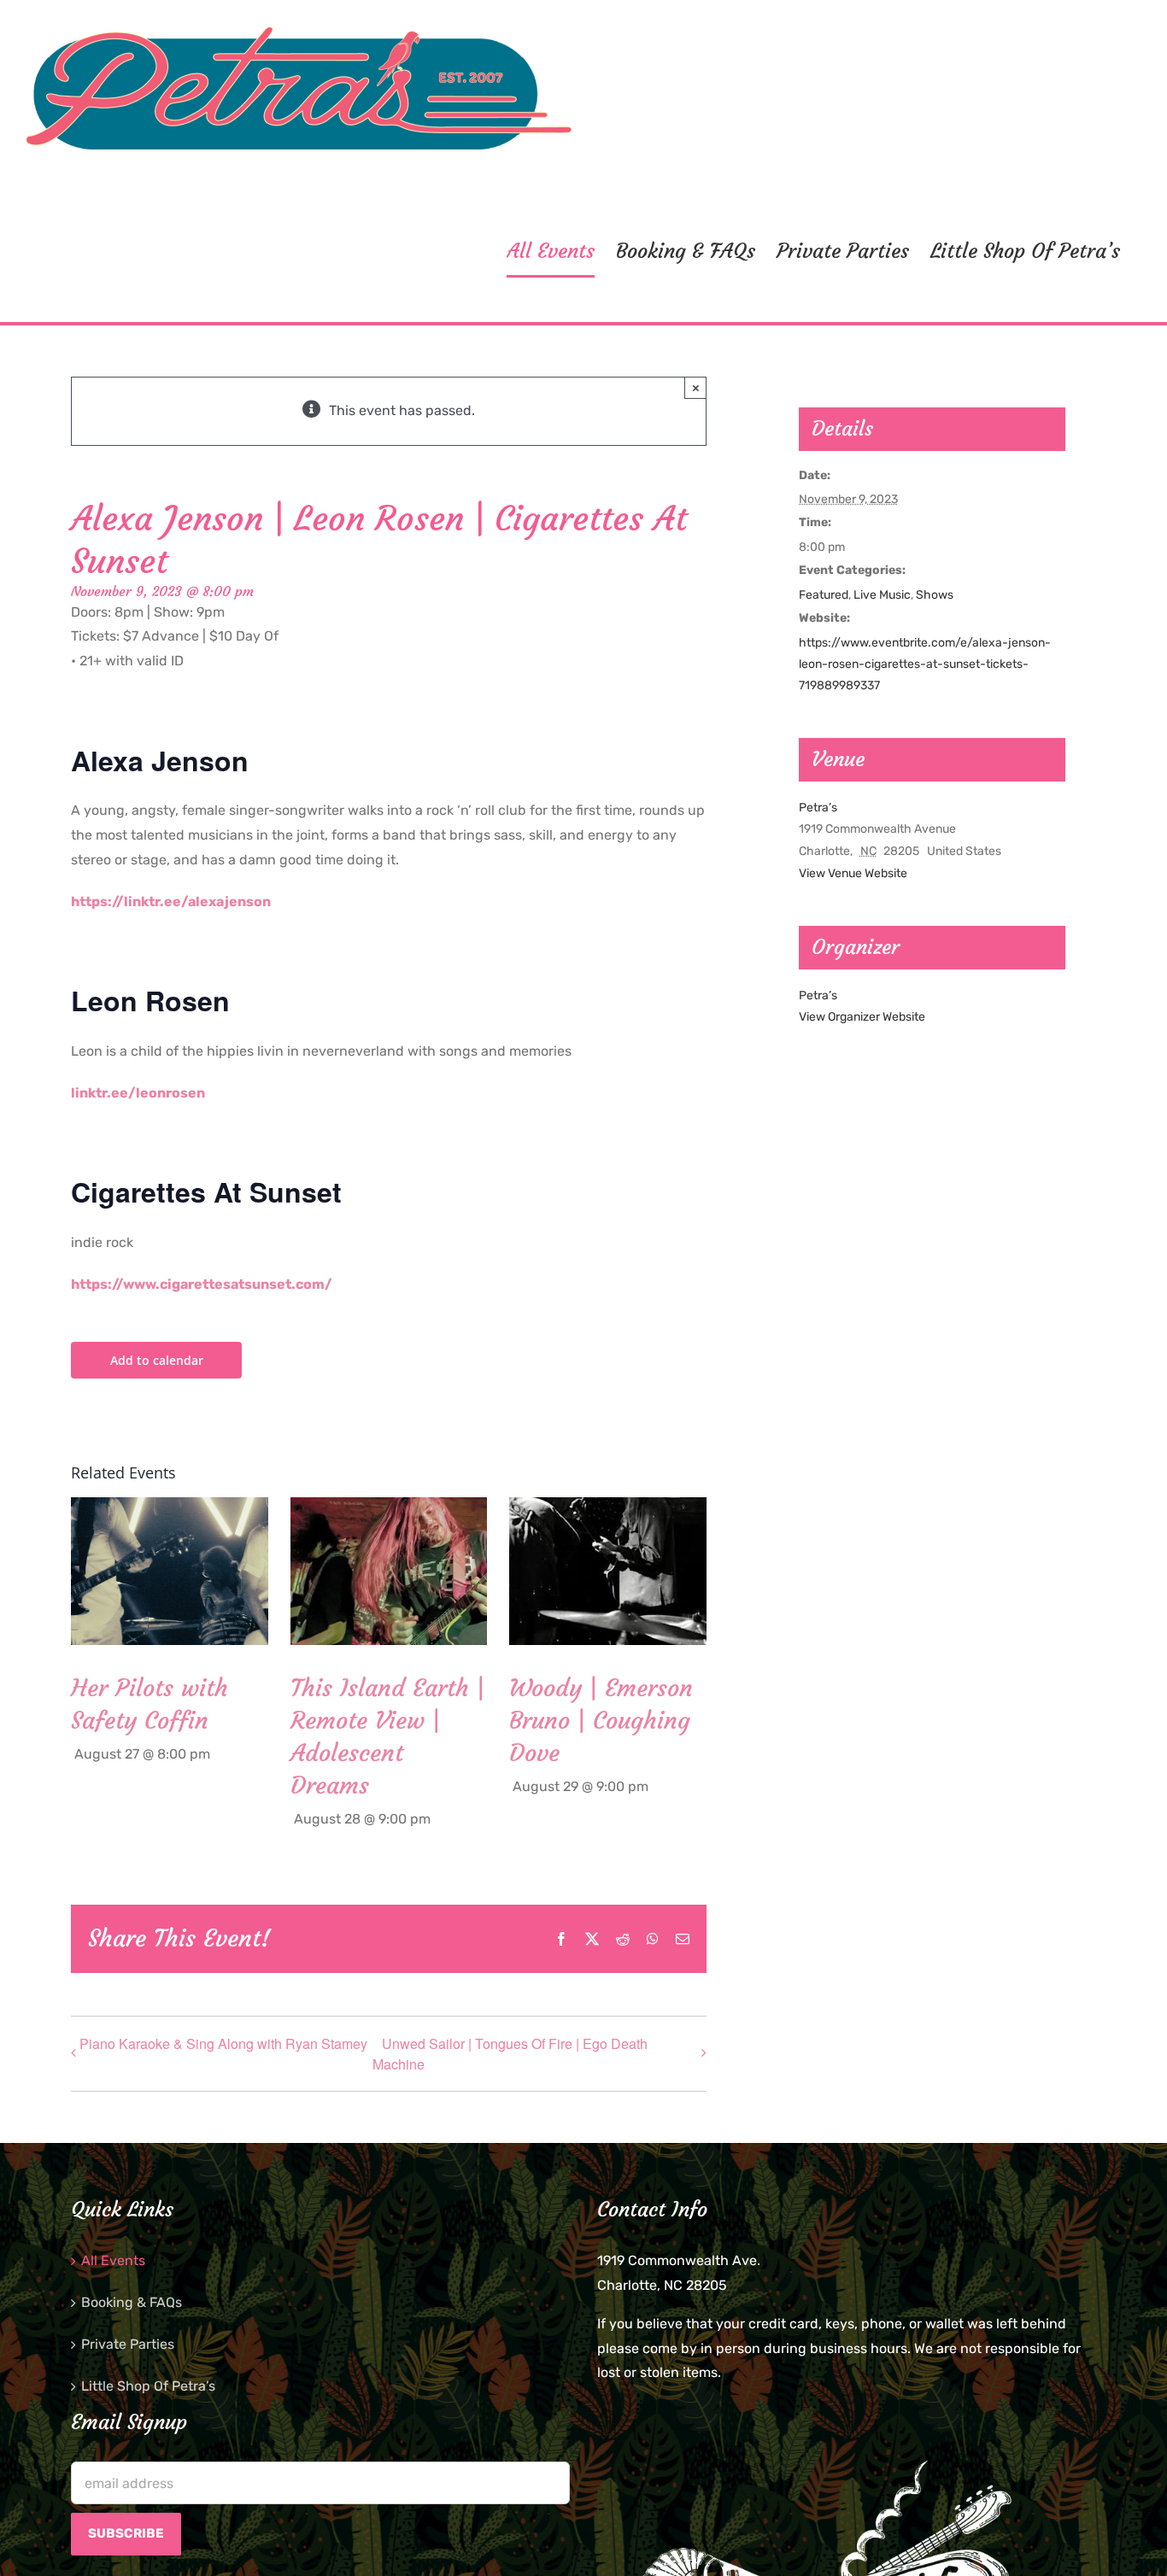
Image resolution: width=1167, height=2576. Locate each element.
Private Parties (128, 2344)
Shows (935, 595)
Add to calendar (157, 1360)
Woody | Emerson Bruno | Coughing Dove (601, 1721)
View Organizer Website (862, 1017)
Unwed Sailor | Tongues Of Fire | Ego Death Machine (510, 2054)
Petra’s (818, 808)
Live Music (882, 595)
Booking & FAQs (132, 2302)
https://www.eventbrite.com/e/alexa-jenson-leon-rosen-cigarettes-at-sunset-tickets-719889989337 (925, 664)
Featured (824, 595)
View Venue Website (853, 873)
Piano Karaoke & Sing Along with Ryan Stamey (223, 2043)
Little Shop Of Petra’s (148, 2386)
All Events (113, 2260)
